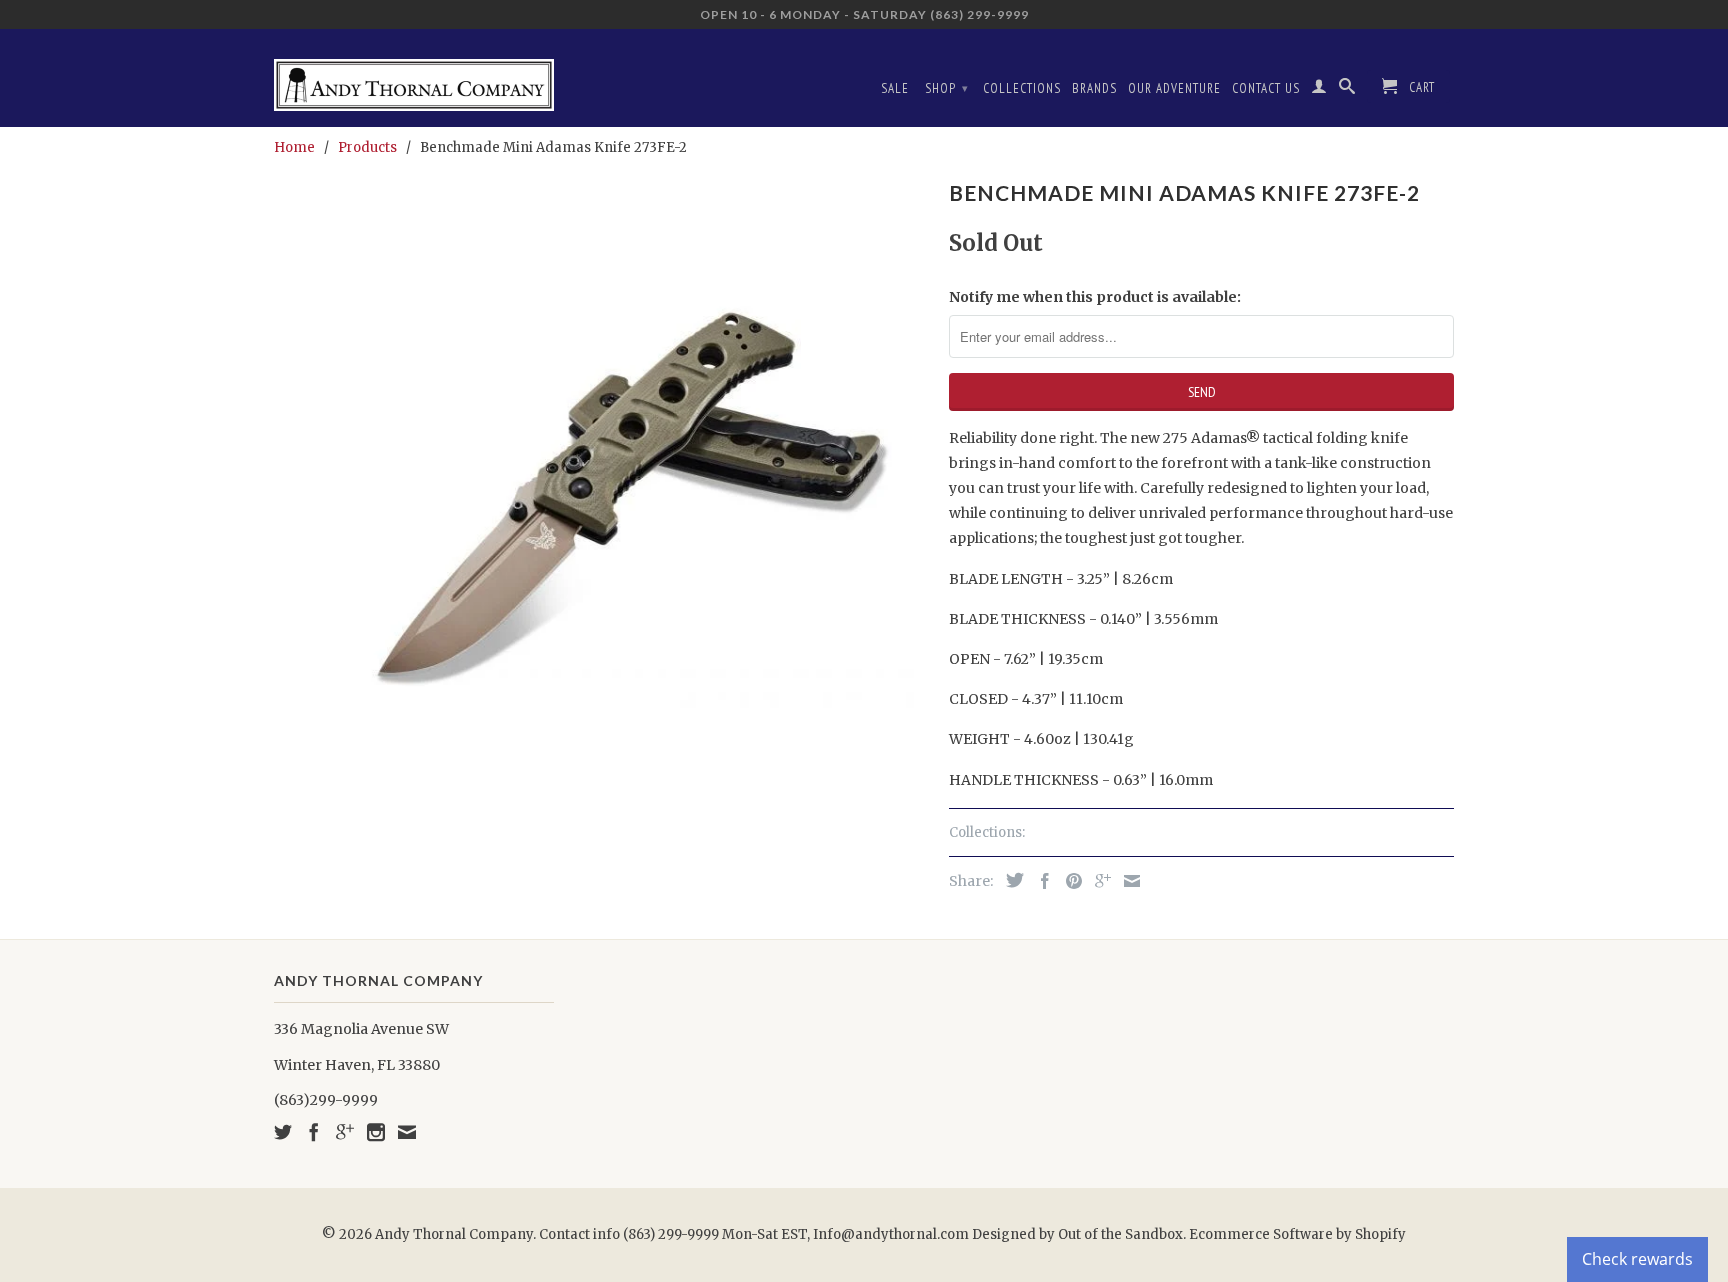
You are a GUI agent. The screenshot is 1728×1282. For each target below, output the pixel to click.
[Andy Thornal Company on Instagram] (376, 1132)
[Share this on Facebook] (1040, 881)
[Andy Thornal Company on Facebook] (314, 1132)
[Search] (1347, 90)
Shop (947, 88)
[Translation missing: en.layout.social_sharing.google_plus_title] (1098, 881)
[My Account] (1319, 90)
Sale (895, 88)
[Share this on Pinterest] (1069, 881)
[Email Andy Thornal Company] (407, 1132)
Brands (1094, 88)
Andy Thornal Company (454, 1234)
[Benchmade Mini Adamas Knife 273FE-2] (601, 500)
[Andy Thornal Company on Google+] (345, 1132)
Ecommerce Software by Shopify (1297, 1234)
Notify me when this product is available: (1095, 297)
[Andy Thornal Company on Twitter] (283, 1132)
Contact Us (1266, 88)
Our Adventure (1174, 88)
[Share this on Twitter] (1010, 880)
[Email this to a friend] (1127, 881)
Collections (1022, 88)
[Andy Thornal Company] (414, 77)
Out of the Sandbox (1120, 1234)
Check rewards (1637, 1259)
